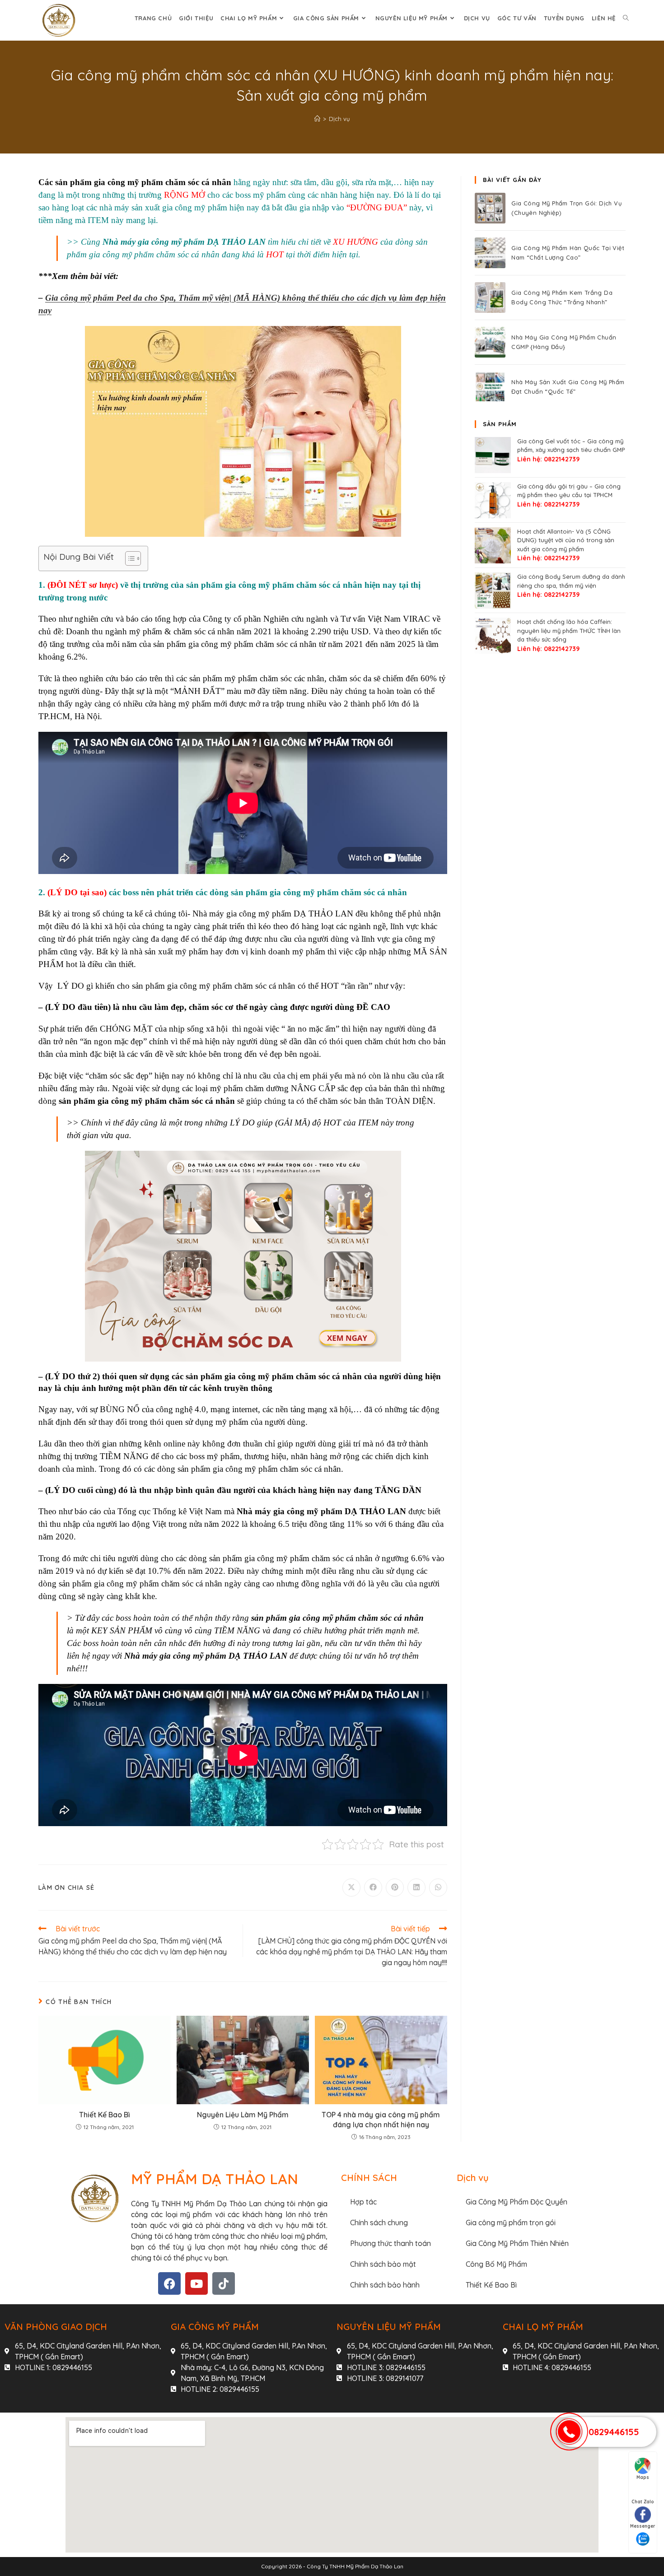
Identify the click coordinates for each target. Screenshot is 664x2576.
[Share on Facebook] (373, 1888)
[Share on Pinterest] (395, 1888)
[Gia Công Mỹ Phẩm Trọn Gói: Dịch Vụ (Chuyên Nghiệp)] (490, 208)
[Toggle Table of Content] (129, 558)
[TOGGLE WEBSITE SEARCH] (626, 18)
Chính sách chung (379, 2223)
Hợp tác (363, 2202)
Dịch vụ (339, 119)
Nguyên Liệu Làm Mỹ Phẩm (243, 2115)
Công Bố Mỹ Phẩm (496, 2264)
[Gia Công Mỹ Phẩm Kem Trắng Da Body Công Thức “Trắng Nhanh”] (490, 298)
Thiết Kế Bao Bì (105, 2115)
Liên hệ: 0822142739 (548, 459)
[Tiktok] (224, 2283)
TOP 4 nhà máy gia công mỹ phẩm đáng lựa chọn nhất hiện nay (381, 2120)
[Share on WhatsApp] (438, 1888)
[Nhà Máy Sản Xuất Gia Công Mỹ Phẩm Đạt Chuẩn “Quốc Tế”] (490, 387)
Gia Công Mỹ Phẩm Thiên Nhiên (517, 2243)
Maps (643, 2477)
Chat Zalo (643, 2502)
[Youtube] (196, 2283)
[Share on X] (351, 1888)
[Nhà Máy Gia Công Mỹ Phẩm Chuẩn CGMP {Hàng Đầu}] (490, 342)
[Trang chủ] (317, 119)
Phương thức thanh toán (390, 2243)
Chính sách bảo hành (385, 2285)
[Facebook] (169, 2283)
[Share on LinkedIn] (416, 1888)
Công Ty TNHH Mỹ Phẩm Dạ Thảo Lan (355, 2566)
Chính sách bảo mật (383, 2264)
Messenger (643, 2526)
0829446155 (614, 2432)
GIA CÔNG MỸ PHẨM (215, 2327)
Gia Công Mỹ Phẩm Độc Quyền (517, 2202)
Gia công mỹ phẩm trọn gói (511, 2223)
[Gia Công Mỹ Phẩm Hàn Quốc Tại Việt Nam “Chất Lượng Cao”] (490, 253)
